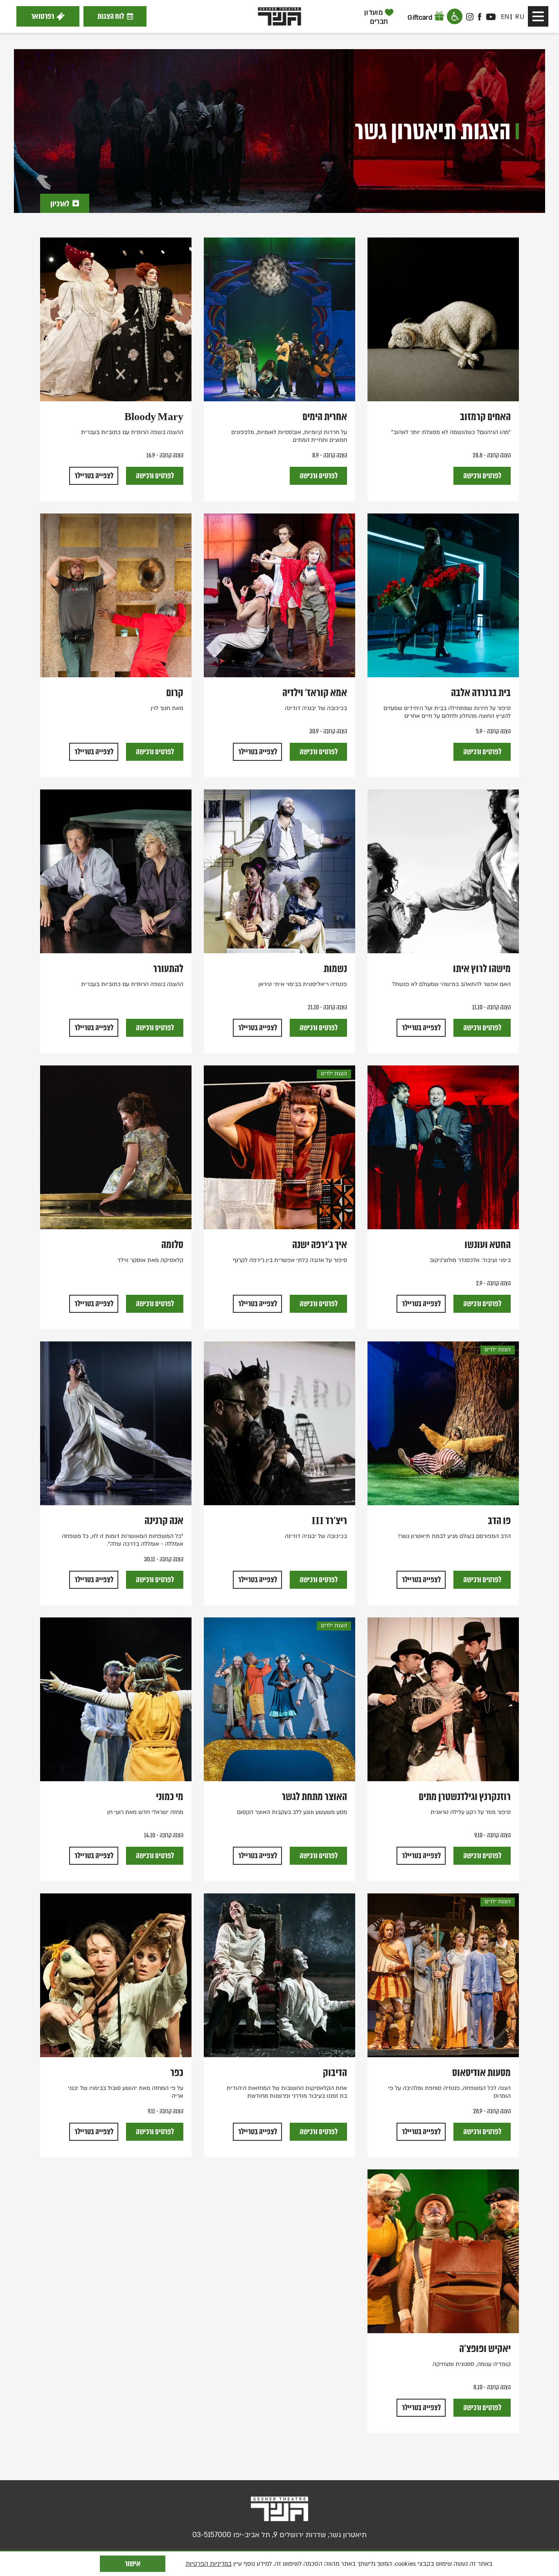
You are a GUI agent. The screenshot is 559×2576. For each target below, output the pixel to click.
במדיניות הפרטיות (209, 2564)
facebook (480, 17)
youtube (491, 17)
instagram (470, 17)
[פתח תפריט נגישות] (455, 16)
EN (505, 17)
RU (520, 17)
